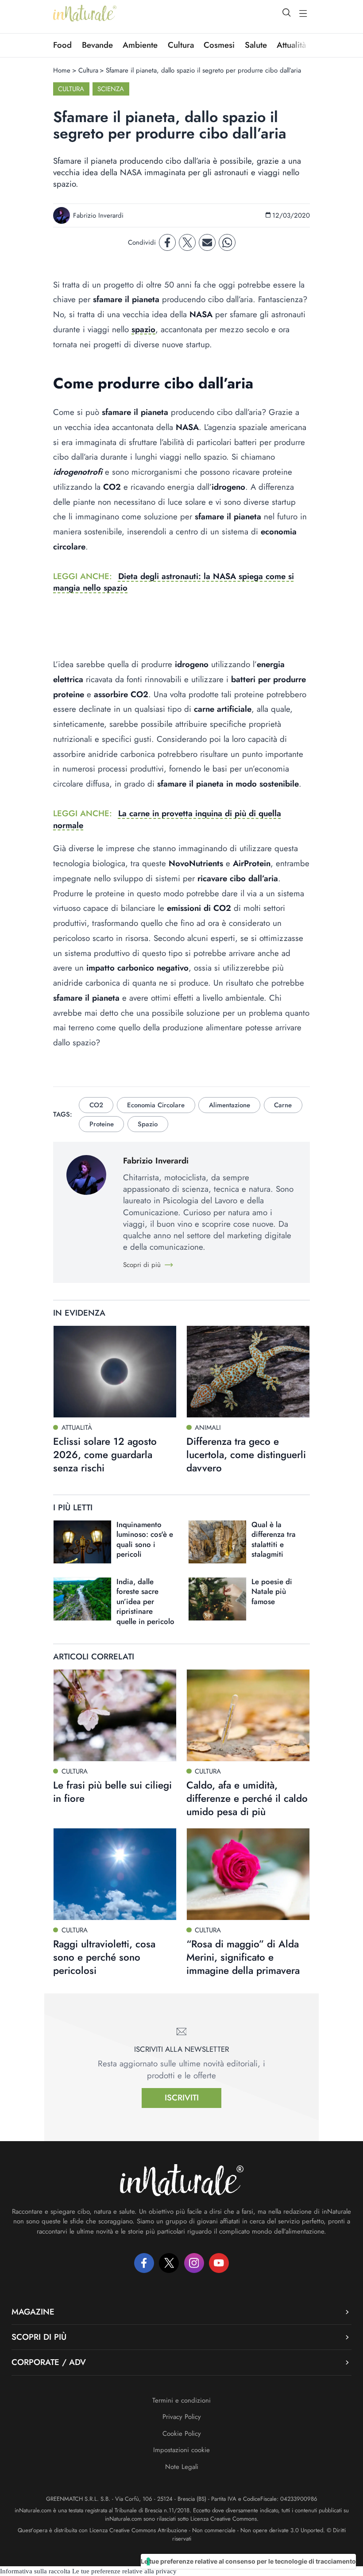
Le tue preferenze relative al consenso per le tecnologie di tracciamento (248, 2561)
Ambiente (140, 45)
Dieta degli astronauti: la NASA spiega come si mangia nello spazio (174, 582)
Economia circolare (156, 1105)
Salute (256, 45)
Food (62, 45)
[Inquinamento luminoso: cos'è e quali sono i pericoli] (82, 1542)
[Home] (85, 13)
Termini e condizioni (181, 2400)
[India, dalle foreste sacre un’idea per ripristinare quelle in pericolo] (82, 1599)
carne (283, 1105)
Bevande (97, 45)
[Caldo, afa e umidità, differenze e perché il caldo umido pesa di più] (248, 1715)
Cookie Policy (182, 2434)
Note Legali (182, 2467)
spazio (143, 329)
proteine (102, 1124)
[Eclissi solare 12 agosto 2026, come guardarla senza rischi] (115, 1372)
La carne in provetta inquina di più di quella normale (167, 819)
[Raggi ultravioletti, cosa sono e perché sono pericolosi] (115, 1874)
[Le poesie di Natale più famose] (217, 1599)
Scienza (111, 89)
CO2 (96, 1105)
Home (62, 70)
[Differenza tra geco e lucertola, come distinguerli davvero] (248, 1372)
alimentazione (230, 1105)
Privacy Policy (182, 2417)
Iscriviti (182, 2098)
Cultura (181, 45)
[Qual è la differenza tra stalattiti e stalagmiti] (217, 1542)
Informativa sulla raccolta (35, 2571)
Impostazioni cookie (181, 2450)
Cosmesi (219, 45)
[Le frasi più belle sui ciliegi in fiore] (115, 1715)
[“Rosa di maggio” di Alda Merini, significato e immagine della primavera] (248, 1874)
